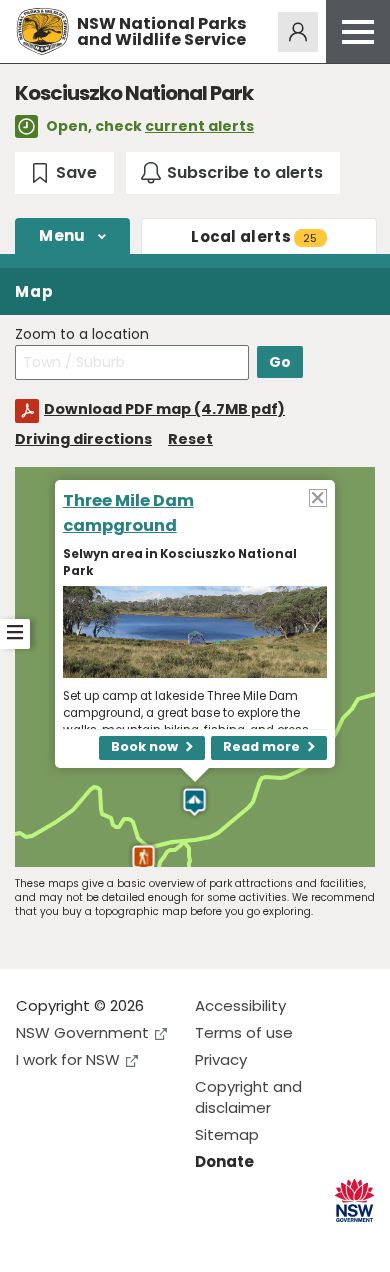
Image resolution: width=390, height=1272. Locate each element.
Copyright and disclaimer (248, 1097)
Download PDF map (164, 409)
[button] (143, 859)
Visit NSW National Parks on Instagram (77, 1240)
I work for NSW (68, 1059)
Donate (224, 1161)
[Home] (42, 31)
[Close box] (318, 497)
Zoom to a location (82, 334)
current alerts (199, 126)
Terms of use (244, 1032)
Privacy (221, 1059)
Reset (190, 439)
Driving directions (83, 439)
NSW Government (82, 1032)
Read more (261, 746)
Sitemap (227, 1134)
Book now (144, 746)
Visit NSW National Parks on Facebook (34, 1240)
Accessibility (240, 1005)
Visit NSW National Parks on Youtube (120, 1240)
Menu (62, 235)
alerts (254, 236)
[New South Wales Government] (354, 1200)
